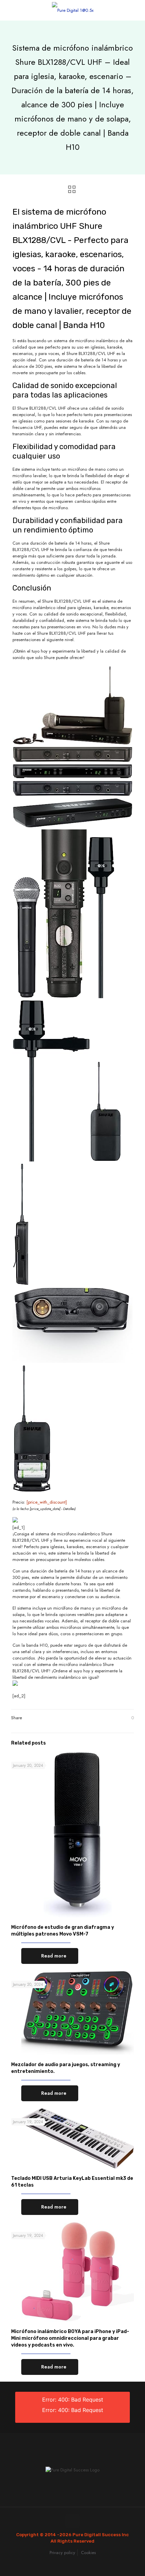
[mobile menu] (136, 10)
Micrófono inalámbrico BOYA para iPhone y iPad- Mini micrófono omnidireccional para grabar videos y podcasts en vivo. (70, 2338)
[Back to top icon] (72, 2521)
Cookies (88, 2553)
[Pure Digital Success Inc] (72, 10)
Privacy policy (62, 2553)
